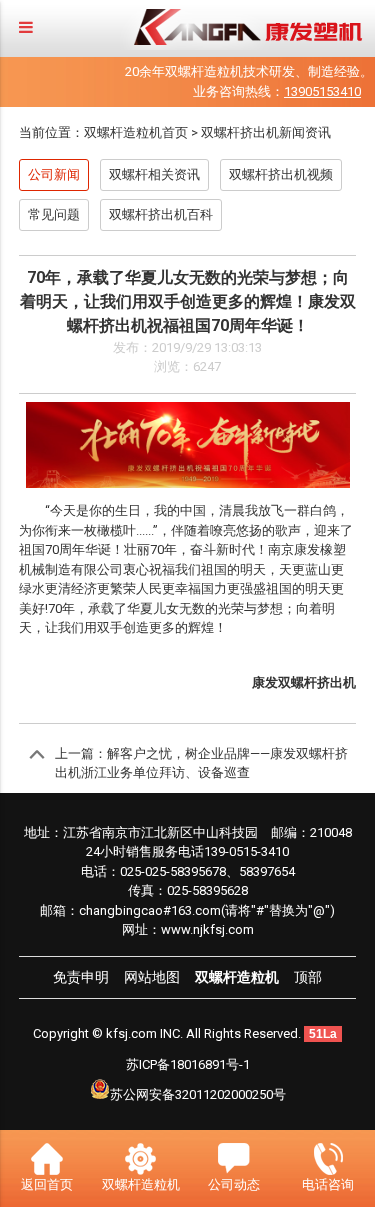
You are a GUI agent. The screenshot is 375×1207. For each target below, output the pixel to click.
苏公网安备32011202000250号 (198, 1094)
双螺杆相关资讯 (154, 174)
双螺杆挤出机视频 (281, 174)
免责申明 (81, 977)
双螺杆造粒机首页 (136, 132)
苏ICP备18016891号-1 (188, 1064)
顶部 (308, 977)
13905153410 (322, 91)
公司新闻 (54, 174)
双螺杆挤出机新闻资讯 (266, 132)
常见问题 (54, 214)
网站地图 (152, 977)
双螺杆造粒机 (237, 977)
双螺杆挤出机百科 (161, 214)
